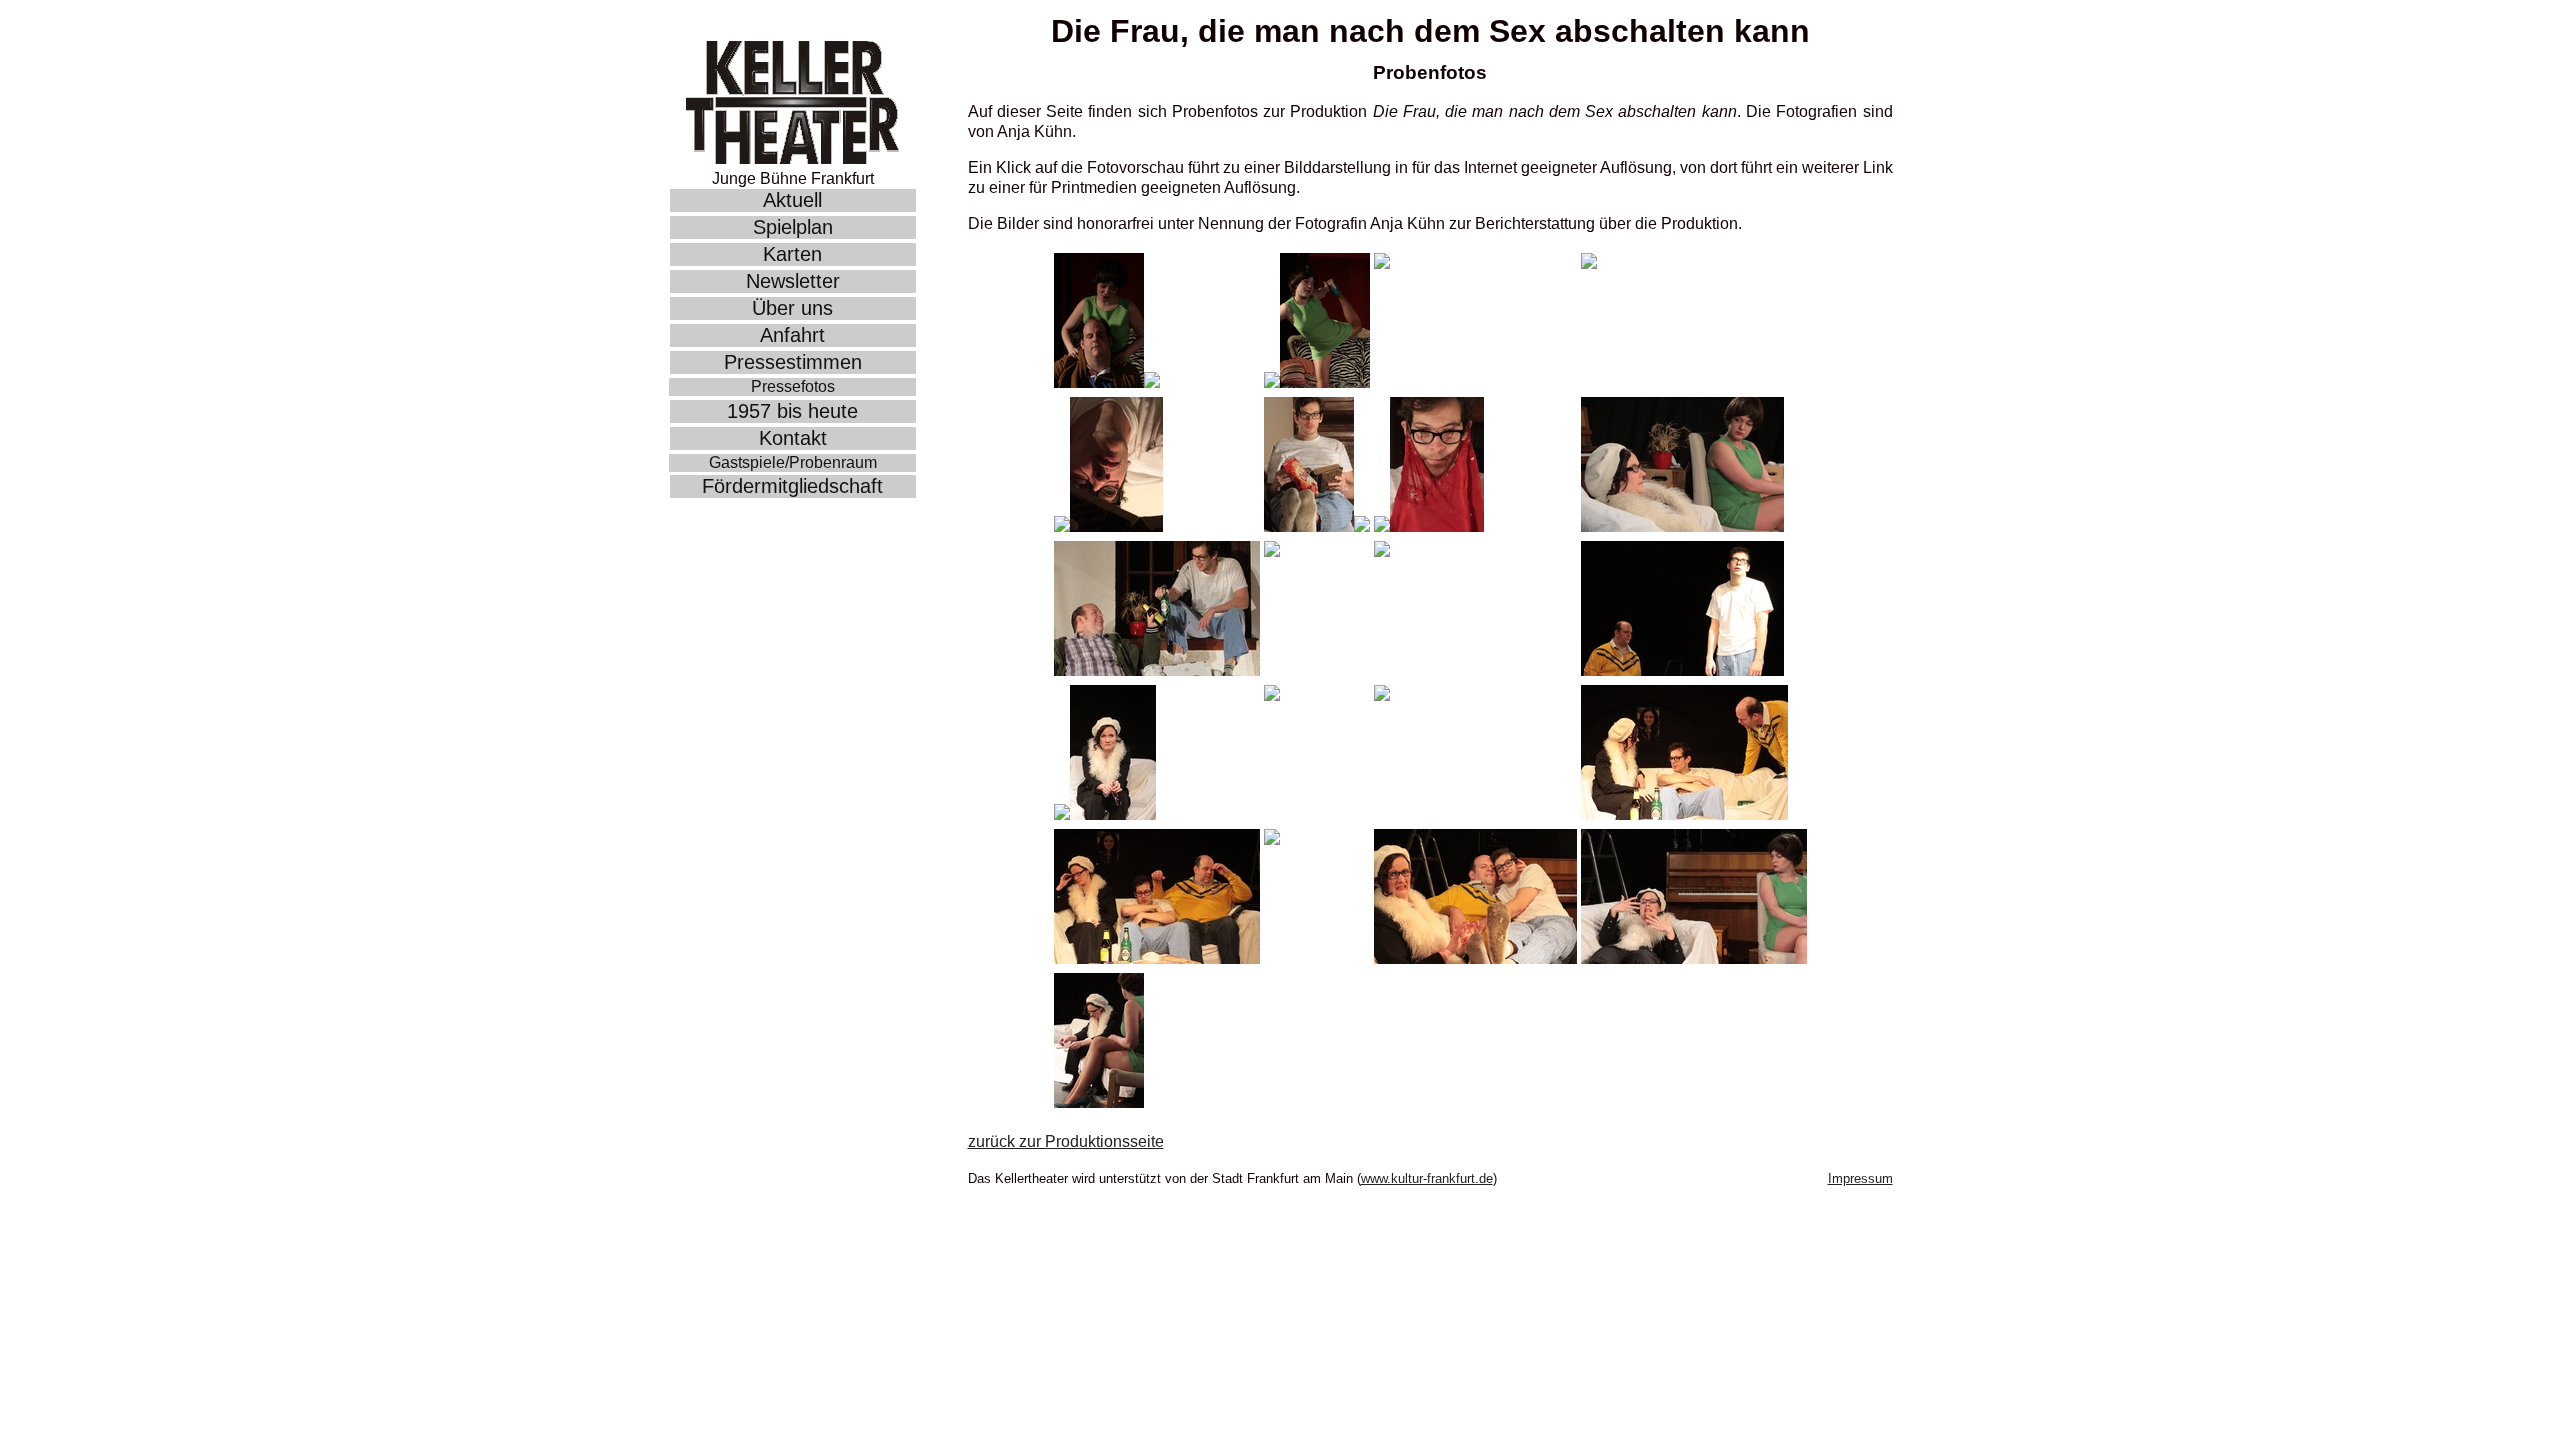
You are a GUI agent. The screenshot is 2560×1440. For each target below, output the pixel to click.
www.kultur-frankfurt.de (1427, 1178)
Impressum (1860, 1178)
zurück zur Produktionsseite (1066, 1141)
